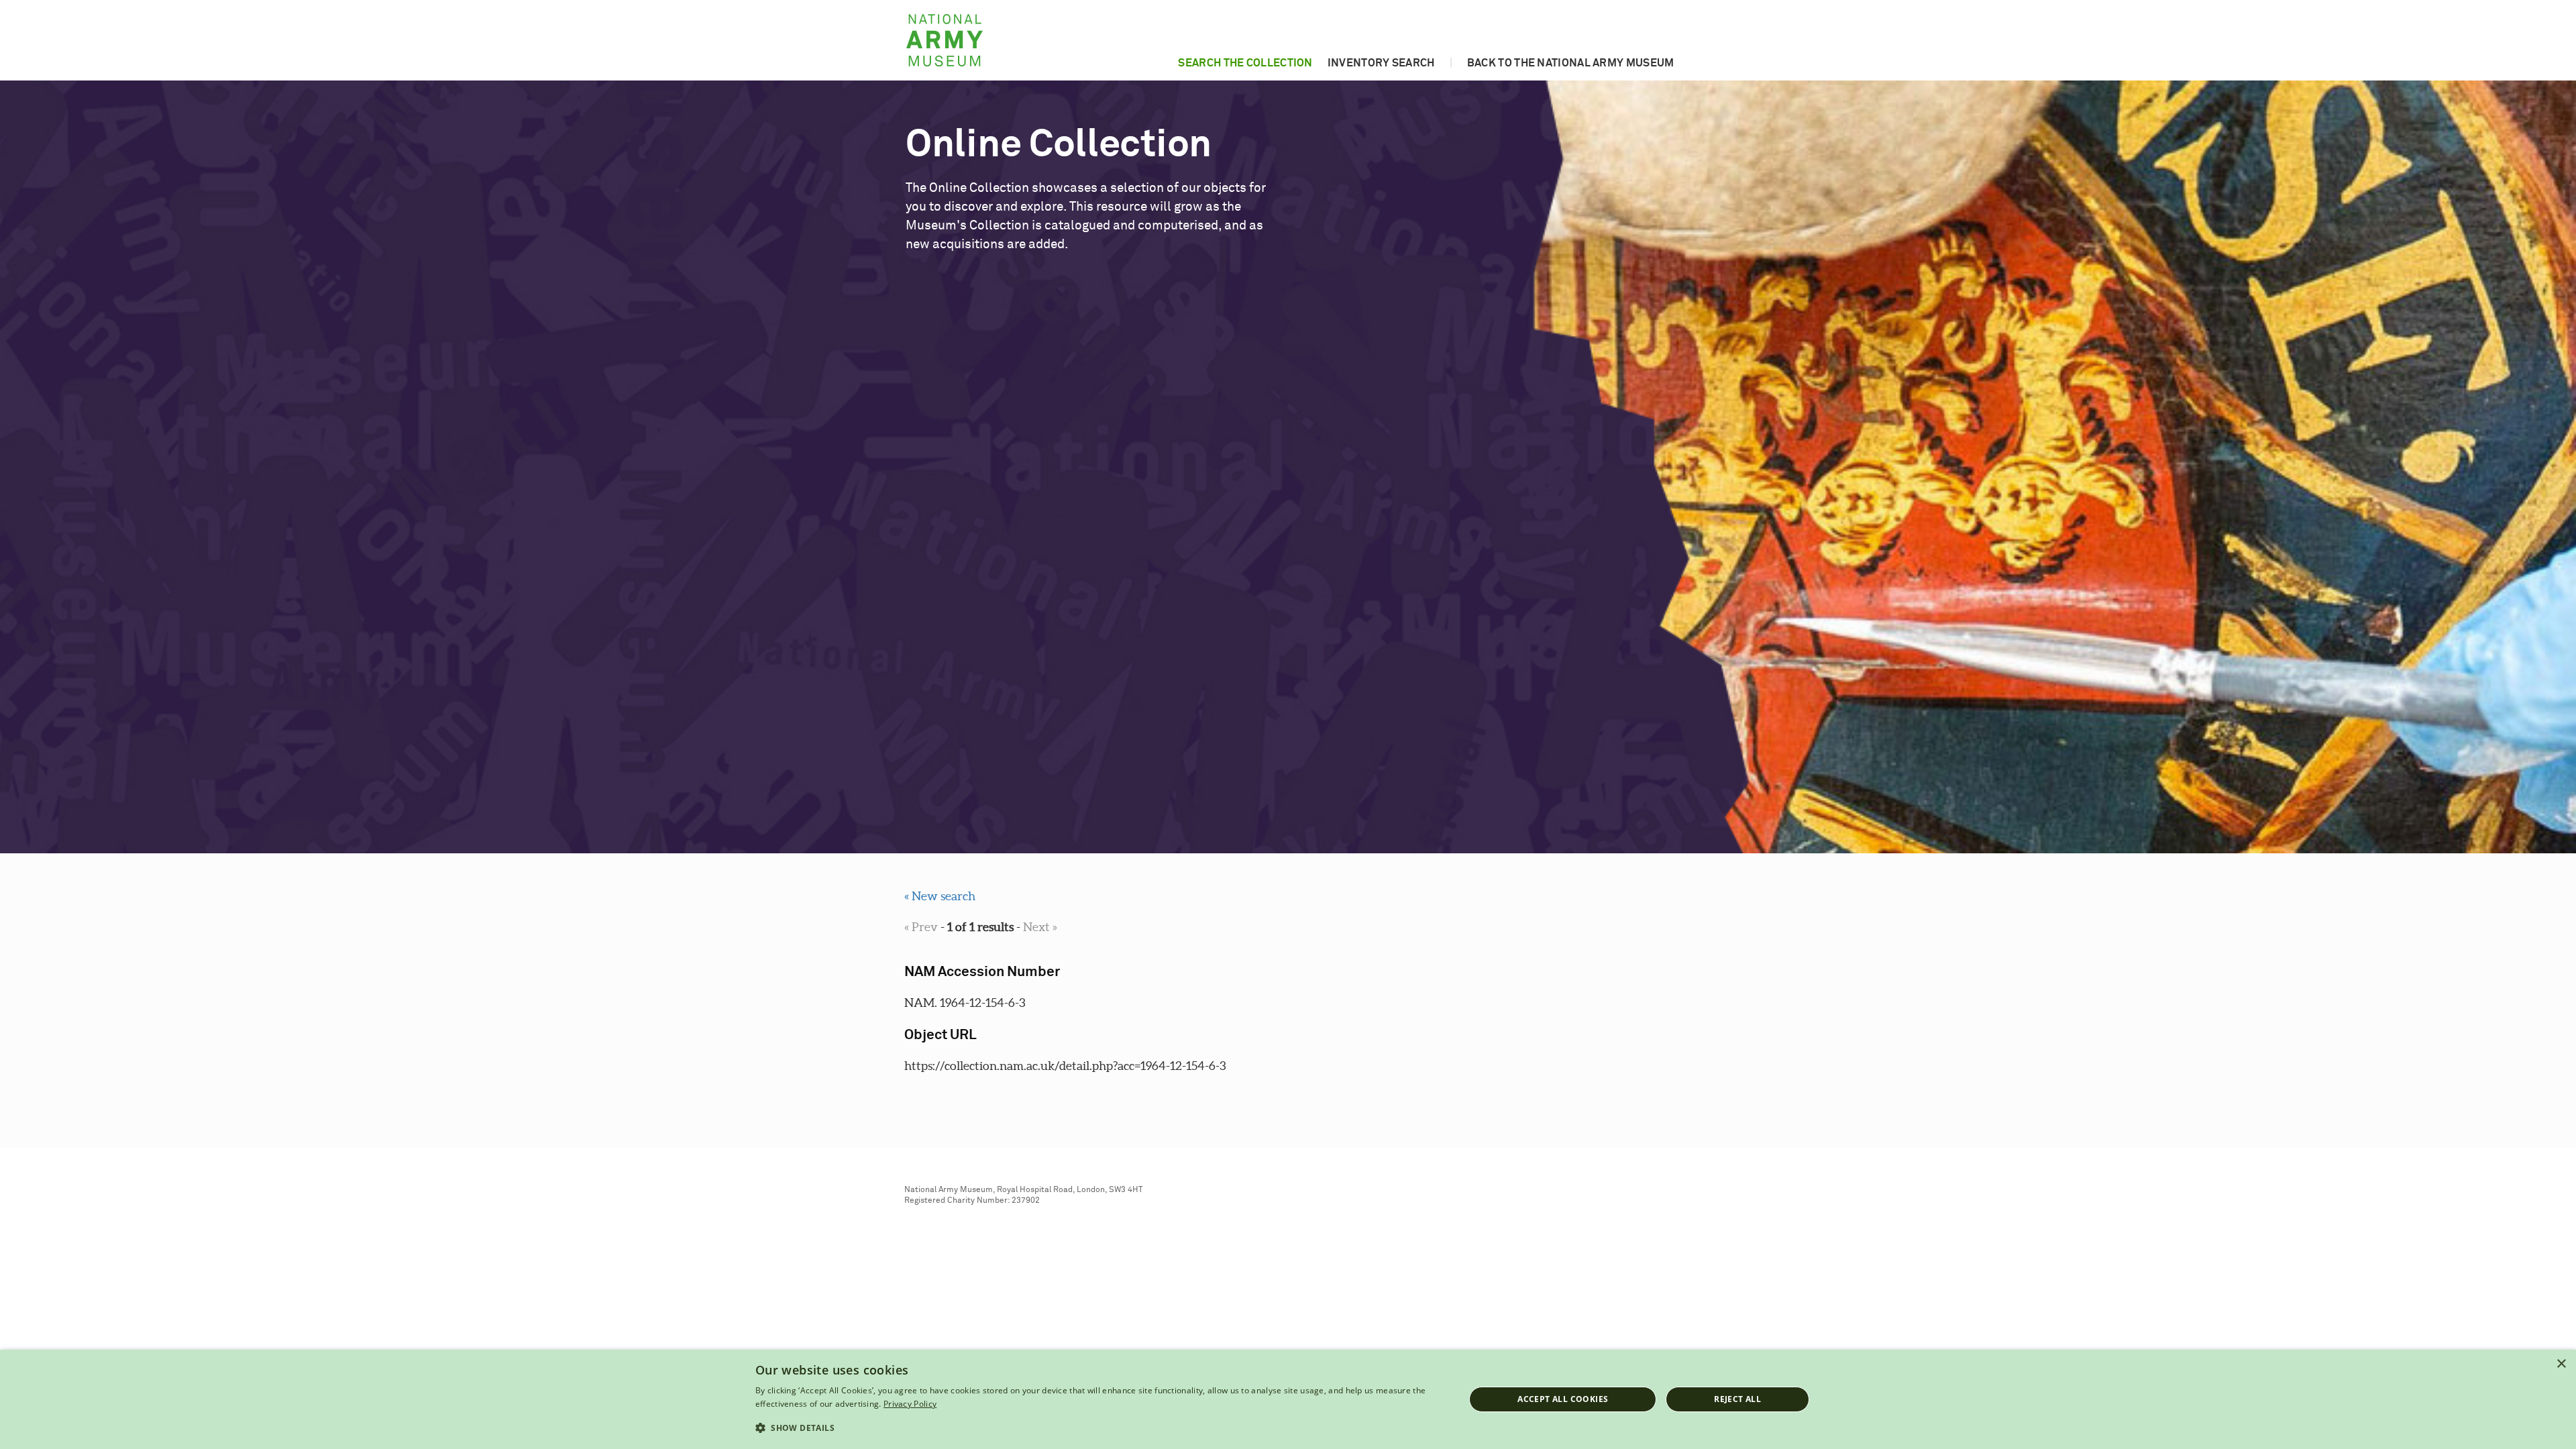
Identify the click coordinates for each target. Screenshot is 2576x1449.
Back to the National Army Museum (1571, 63)
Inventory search (1381, 63)
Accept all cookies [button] (1563, 1399)
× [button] (2561, 1364)
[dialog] (1288, 1399)
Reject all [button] (1737, 1399)
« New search (940, 896)
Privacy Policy (910, 1404)
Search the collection (1245, 63)
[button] (1099, 1428)
